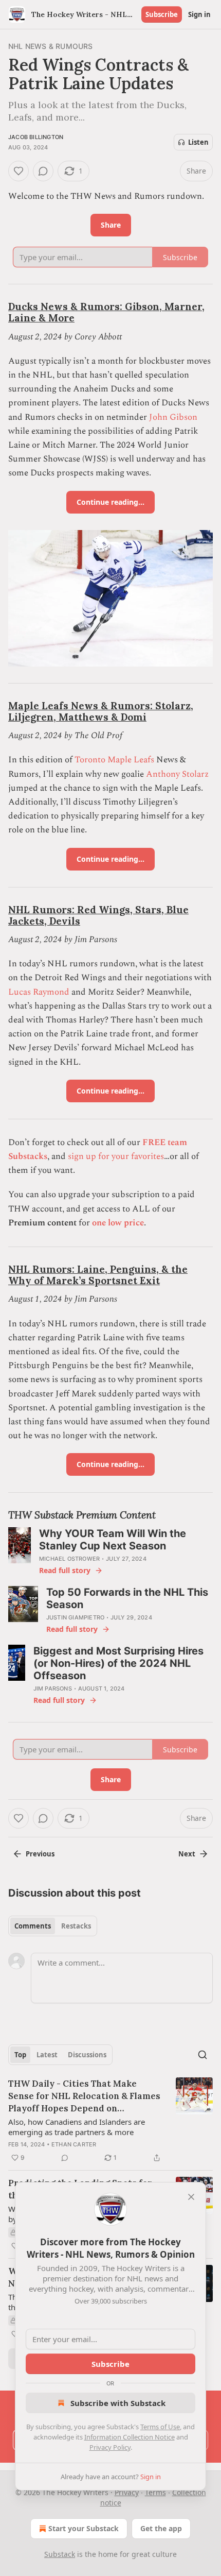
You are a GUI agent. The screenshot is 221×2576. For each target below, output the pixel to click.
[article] (110, 2121)
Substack (60, 2554)
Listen (198, 142)
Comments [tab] (33, 1926)
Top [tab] (20, 2055)
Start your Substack (84, 2528)
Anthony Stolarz (177, 774)
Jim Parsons (53, 1688)
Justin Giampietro (75, 1617)
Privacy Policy (110, 2447)
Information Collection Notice (130, 2437)
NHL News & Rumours (51, 46)
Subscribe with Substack (118, 2403)
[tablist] (53, 1926)
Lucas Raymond (39, 992)
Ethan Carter (74, 2144)
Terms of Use (160, 2427)
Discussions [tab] (87, 2055)
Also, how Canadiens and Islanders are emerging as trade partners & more (77, 2127)
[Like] (19, 171)
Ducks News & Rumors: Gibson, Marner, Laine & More (106, 312)
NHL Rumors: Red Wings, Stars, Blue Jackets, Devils (98, 915)
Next (187, 1854)
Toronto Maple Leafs (114, 760)
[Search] (202, 2055)
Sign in (199, 14)
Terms (155, 2492)
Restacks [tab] (76, 1926)
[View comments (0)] (43, 171)
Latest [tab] (47, 2055)
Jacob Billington (36, 137)
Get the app (161, 2528)
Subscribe (162, 14)
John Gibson (173, 417)
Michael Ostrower (69, 1559)
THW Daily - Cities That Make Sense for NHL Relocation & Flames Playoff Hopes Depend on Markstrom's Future (84, 2096)
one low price (118, 1223)
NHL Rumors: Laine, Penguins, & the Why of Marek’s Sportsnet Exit (98, 1275)
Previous (40, 1854)
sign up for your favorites (116, 1156)
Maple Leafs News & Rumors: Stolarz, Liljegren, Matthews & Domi (101, 711)
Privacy (127, 2492)
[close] (191, 2197)
